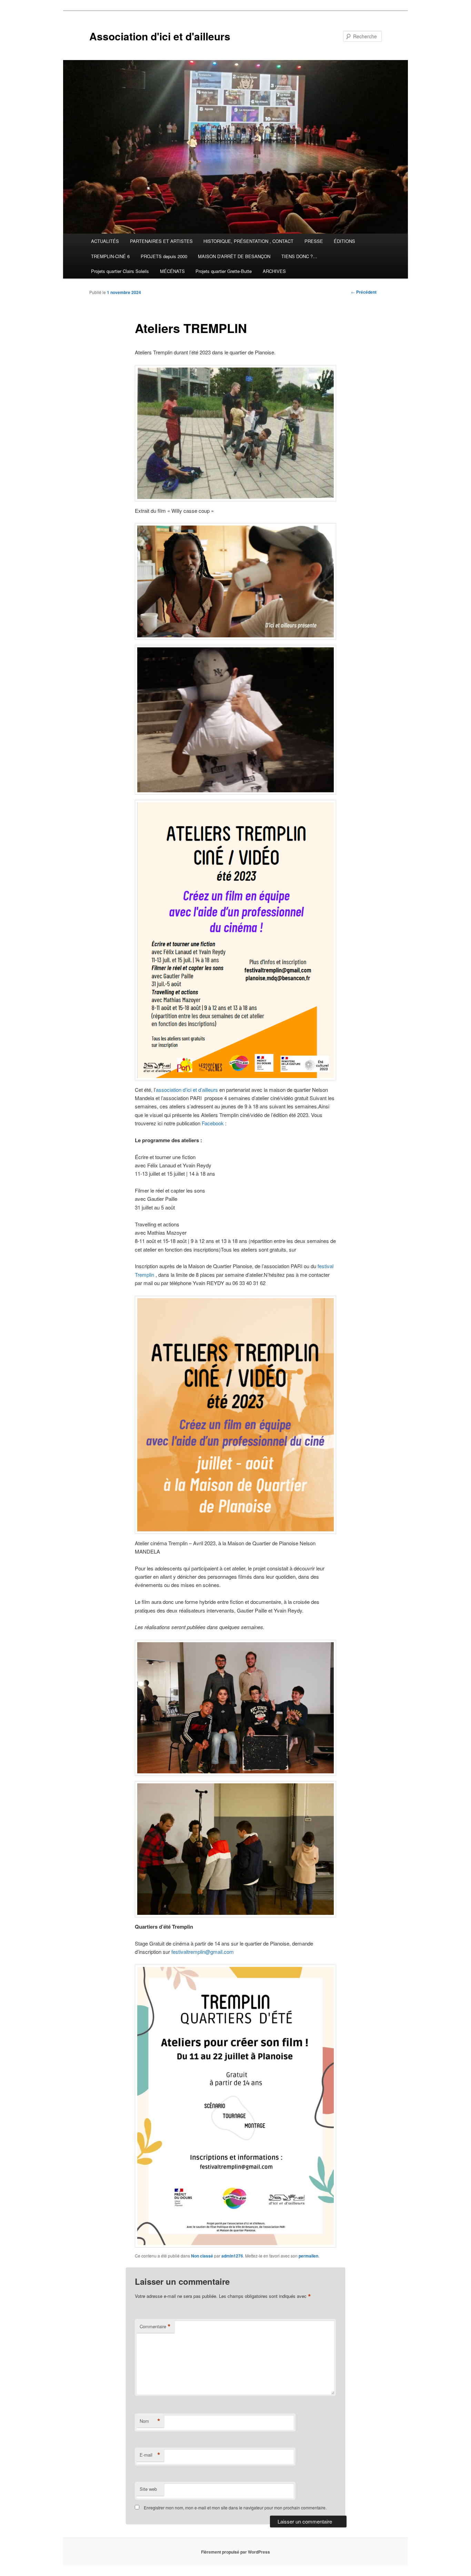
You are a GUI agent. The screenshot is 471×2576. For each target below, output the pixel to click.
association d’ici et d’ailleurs (187, 1090)
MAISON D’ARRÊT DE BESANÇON (234, 256)
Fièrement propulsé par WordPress (235, 2552)
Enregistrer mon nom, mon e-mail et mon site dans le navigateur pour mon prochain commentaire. (235, 2508)
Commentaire (155, 2327)
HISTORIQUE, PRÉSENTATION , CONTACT (248, 241)
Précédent (364, 292)
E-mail (150, 2455)
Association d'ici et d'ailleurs (160, 36)
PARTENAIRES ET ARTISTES (161, 241)
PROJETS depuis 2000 (164, 256)
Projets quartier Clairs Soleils (120, 271)
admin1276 (232, 2256)
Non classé (202, 2256)
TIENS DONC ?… (299, 256)
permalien (308, 2256)
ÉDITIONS (344, 241)
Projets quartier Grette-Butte (224, 271)
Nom (150, 2421)
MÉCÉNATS (172, 271)
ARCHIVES (274, 271)
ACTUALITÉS (105, 241)
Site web (148, 2489)
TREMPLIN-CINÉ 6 (110, 256)
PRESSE (314, 241)
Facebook (213, 1123)
